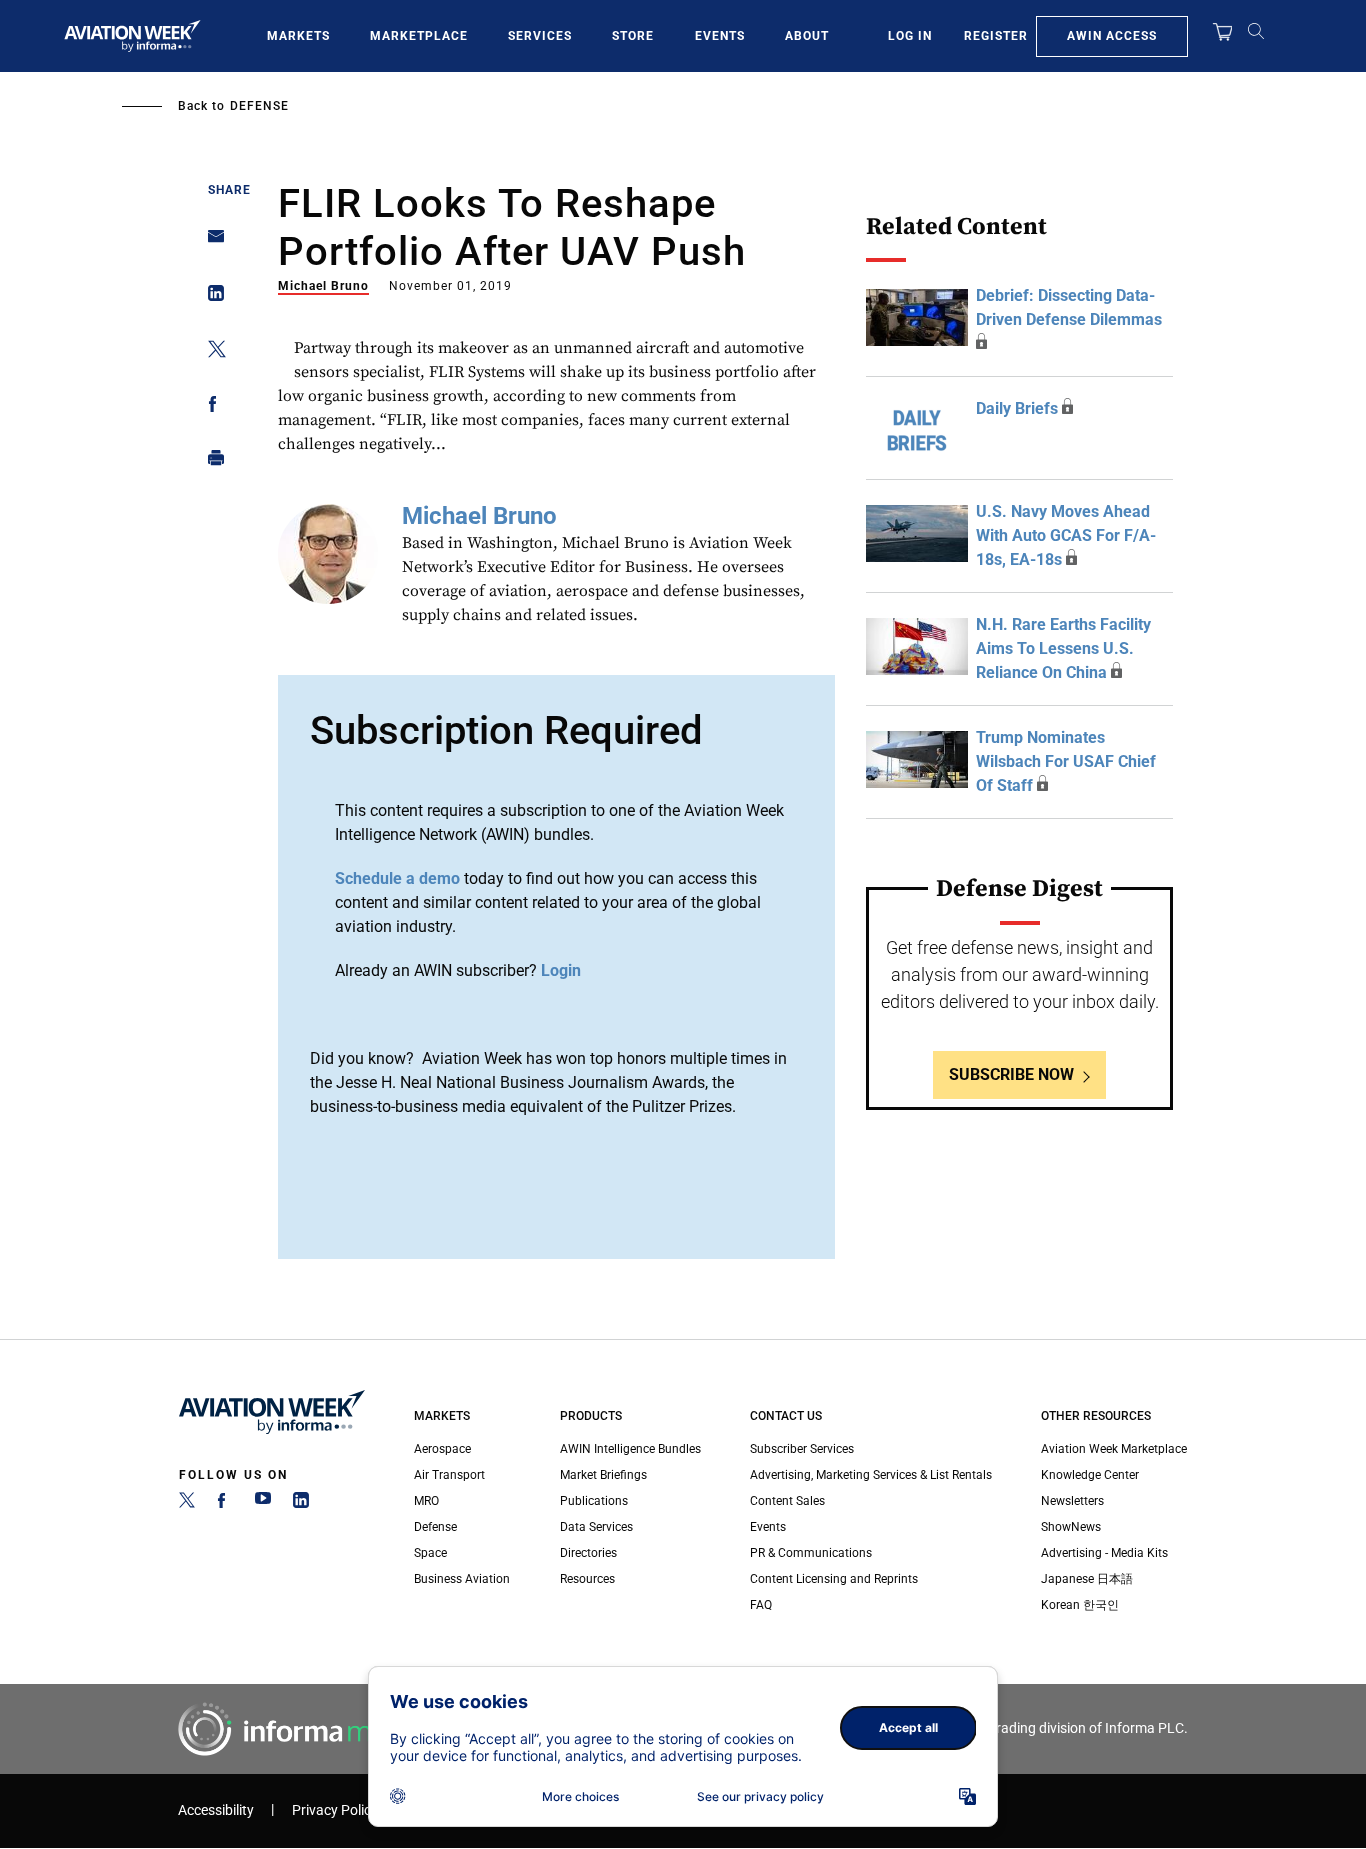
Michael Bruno (323, 286)
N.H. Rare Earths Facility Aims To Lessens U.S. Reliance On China (1063, 648)
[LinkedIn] (301, 1504)
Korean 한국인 (1080, 1605)
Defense (259, 106)
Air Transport (449, 1475)
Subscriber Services (802, 1449)
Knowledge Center (1090, 1475)
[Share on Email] (210, 242)
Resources (587, 1579)
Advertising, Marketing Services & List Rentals (871, 1475)
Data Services (596, 1527)
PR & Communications (811, 1553)
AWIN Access (1112, 36)
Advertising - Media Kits (1104, 1553)
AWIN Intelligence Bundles (630, 1449)
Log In (910, 36)
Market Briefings (603, 1475)
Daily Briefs (1017, 408)
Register (996, 36)
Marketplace (419, 36)
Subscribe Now (1011, 1074)
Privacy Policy (335, 1810)
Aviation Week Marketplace (1114, 1449)
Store (633, 36)
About (807, 36)
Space (430, 1553)
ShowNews (1071, 1527)
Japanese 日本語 (1087, 1579)
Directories (588, 1553)
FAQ (761, 1605)
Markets (298, 36)
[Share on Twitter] (210, 352)
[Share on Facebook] (210, 407)
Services (540, 36)
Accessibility (216, 1810)
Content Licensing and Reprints (834, 1579)
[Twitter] (187, 1504)
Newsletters (1072, 1501)
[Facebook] (225, 1504)
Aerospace (442, 1449)
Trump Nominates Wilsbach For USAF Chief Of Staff (1066, 761)
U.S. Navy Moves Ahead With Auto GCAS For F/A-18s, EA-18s (1066, 535)
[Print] (210, 462)
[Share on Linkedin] (210, 297)
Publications (594, 1501)
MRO (426, 1501)
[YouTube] (263, 1504)
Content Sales (787, 1501)
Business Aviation (462, 1579)
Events (720, 36)
